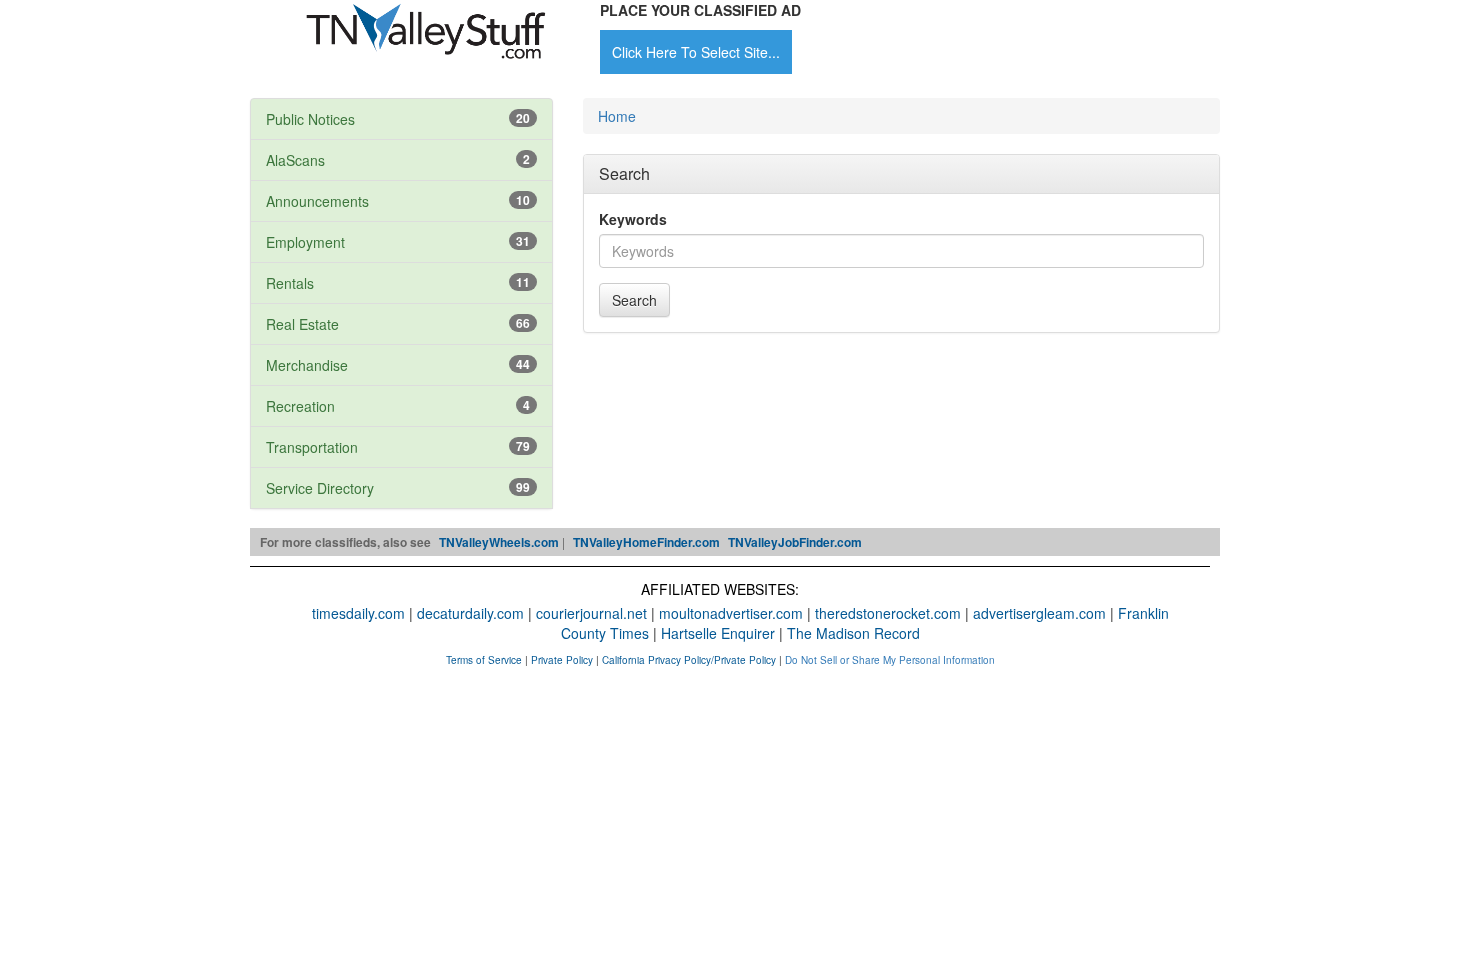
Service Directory (320, 488)
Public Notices (310, 119)
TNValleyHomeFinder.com (646, 542)
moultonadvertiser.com (731, 613)
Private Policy (562, 660)
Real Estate (302, 324)
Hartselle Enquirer (718, 633)
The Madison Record (853, 633)
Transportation (312, 447)
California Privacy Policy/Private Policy (689, 660)
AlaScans (295, 160)
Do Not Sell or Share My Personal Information (890, 660)
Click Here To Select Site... (696, 52)
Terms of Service (484, 660)
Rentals (290, 283)
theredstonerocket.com (888, 613)
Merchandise (307, 365)
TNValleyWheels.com (499, 542)
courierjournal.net (591, 613)
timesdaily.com (358, 613)
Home (617, 116)
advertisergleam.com (1039, 613)
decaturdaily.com (470, 613)
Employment (305, 242)
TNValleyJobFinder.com (795, 542)
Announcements (317, 201)
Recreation (300, 406)
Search (634, 300)
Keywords (633, 219)
